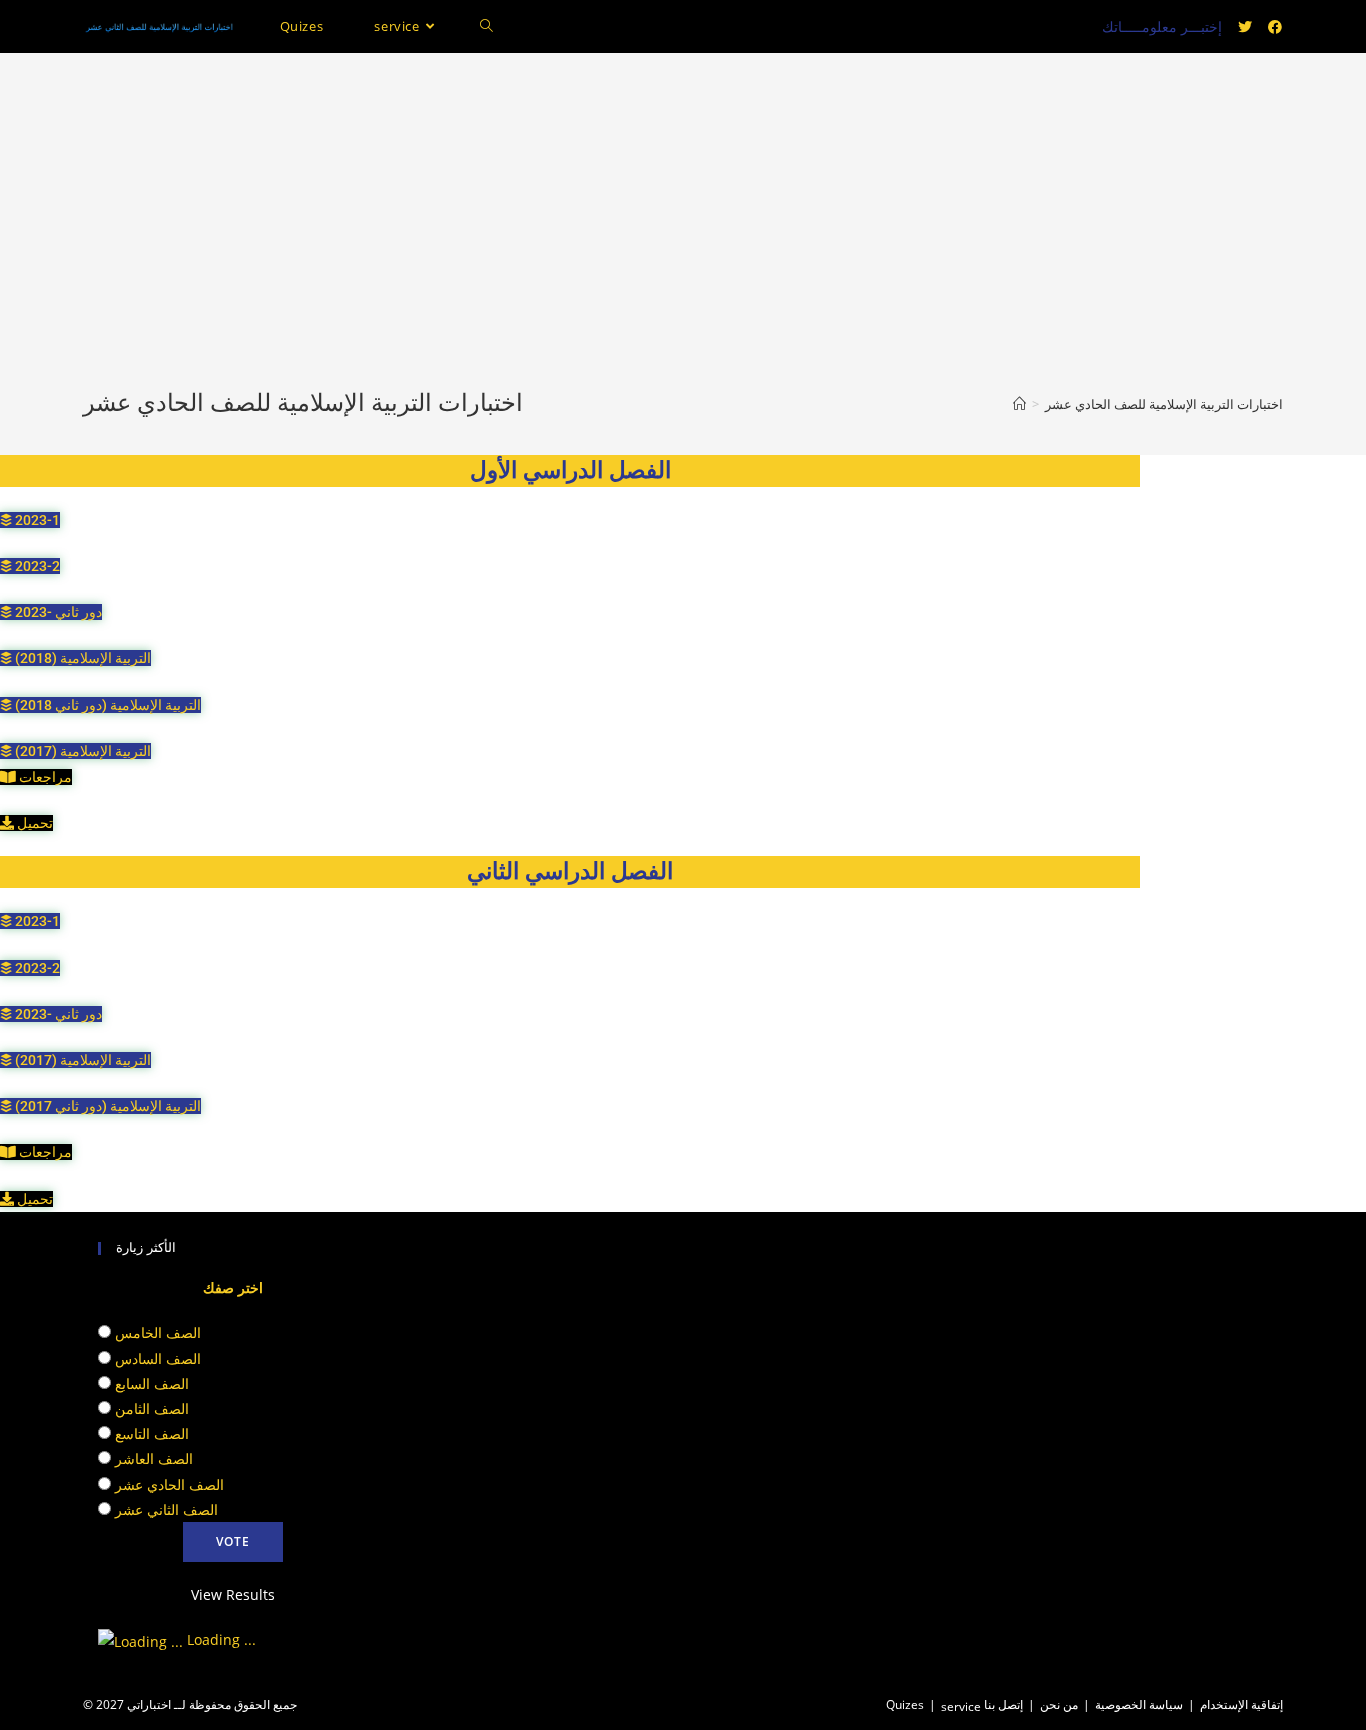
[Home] (1019, 404)
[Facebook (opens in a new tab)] (1275, 27)
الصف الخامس (158, 1332)
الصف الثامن (152, 1408)
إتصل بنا (1003, 1704)
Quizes (905, 1704)
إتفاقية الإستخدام (1241, 1704)
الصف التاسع (152, 1433)
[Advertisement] (683, 237)
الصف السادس (158, 1358)
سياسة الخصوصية (1139, 1704)
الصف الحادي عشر (169, 1484)
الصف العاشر (154, 1458)
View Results (233, 1594)
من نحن (1059, 1704)
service (961, 1706)
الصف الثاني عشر (166, 1509)
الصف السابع (152, 1383)
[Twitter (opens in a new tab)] (1245, 27)
